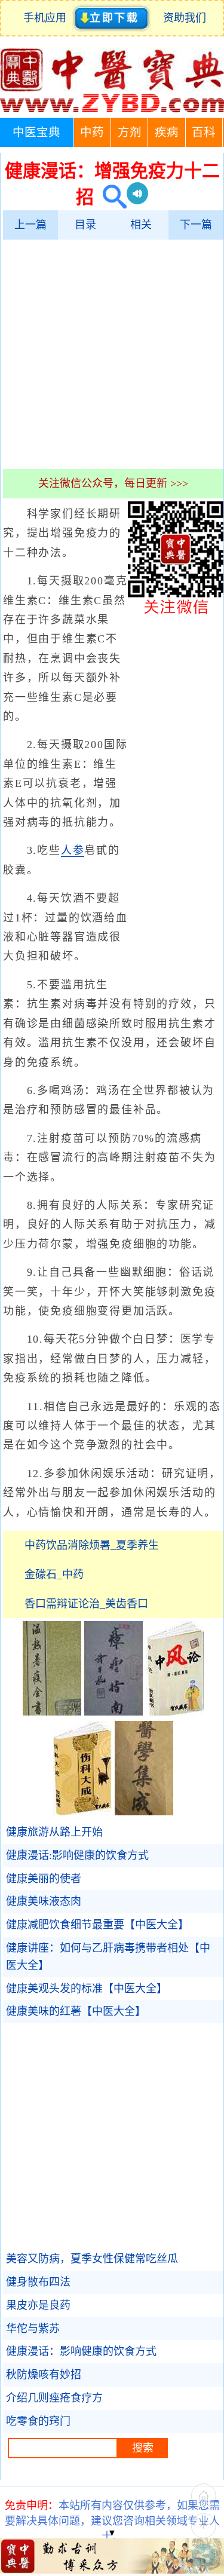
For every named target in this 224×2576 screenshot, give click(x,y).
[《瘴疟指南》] (113, 1712)
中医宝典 (36, 132)
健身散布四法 (38, 2282)
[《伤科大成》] (82, 1812)
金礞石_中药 (54, 1575)
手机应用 (47, 18)
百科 (204, 132)
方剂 (130, 132)
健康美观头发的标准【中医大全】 (87, 1989)
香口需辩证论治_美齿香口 (86, 1604)
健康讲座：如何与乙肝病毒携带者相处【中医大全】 (108, 1957)
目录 (85, 225)
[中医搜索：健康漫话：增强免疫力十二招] (110, 197)
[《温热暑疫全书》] (52, 1712)
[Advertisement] (112, 354)
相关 (141, 225)
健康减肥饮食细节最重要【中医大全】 (97, 1925)
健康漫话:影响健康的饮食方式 (77, 1855)
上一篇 (30, 225)
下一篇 (196, 225)
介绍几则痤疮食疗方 (54, 2398)
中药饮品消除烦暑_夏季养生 (92, 1545)
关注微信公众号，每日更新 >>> (113, 483)
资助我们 (185, 18)
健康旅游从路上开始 (54, 1832)
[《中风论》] (175, 1712)
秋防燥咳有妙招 (44, 2375)
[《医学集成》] (144, 1812)
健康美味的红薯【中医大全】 (76, 2011)
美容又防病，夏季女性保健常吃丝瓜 (92, 2259)
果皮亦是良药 (38, 2305)
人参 (73, 850)
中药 (92, 132)
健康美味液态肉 (44, 1901)
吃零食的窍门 (38, 2421)
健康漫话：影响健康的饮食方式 (81, 2351)
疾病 (167, 132)
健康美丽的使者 (44, 1879)
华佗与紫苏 (33, 2329)
